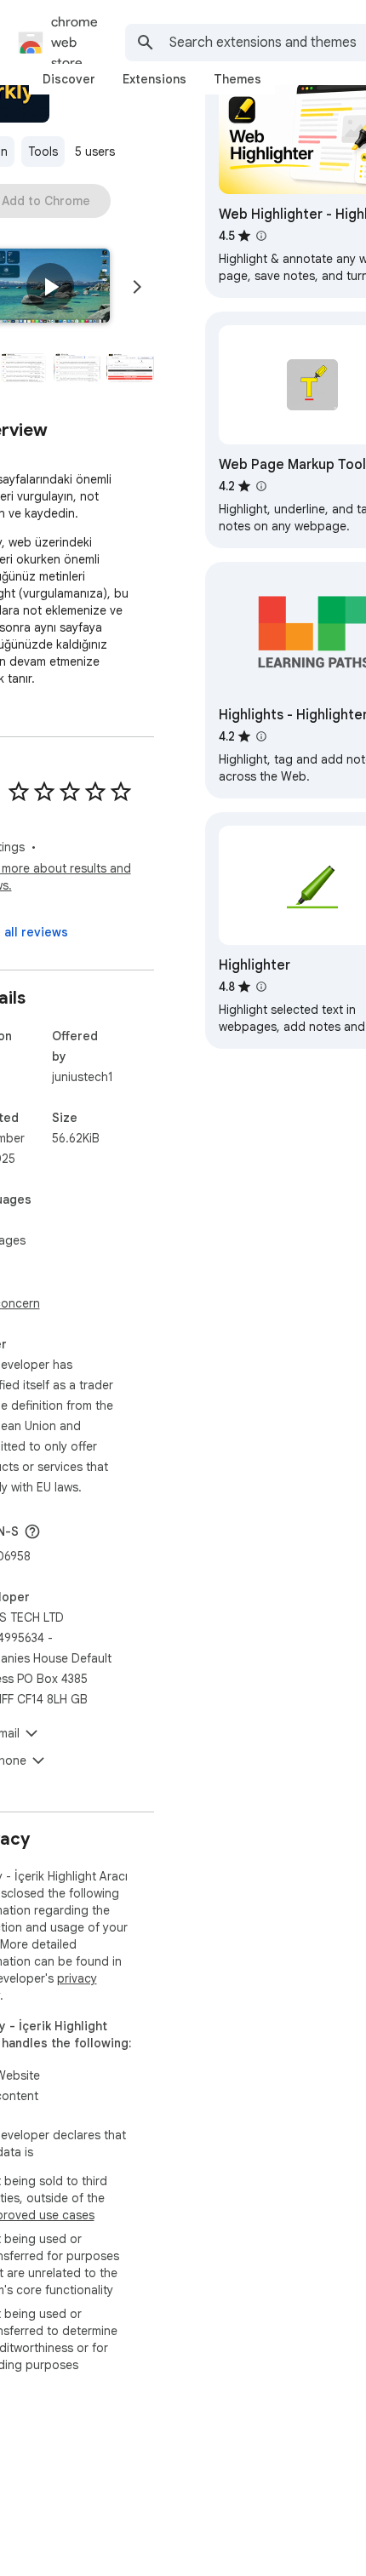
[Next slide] (137, 287)
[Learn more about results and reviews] (32, 1531)
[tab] (69, 79)
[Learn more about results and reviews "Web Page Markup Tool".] (261, 486)
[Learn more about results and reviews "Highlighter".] (261, 987)
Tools (43, 152)
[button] (50, 287)
